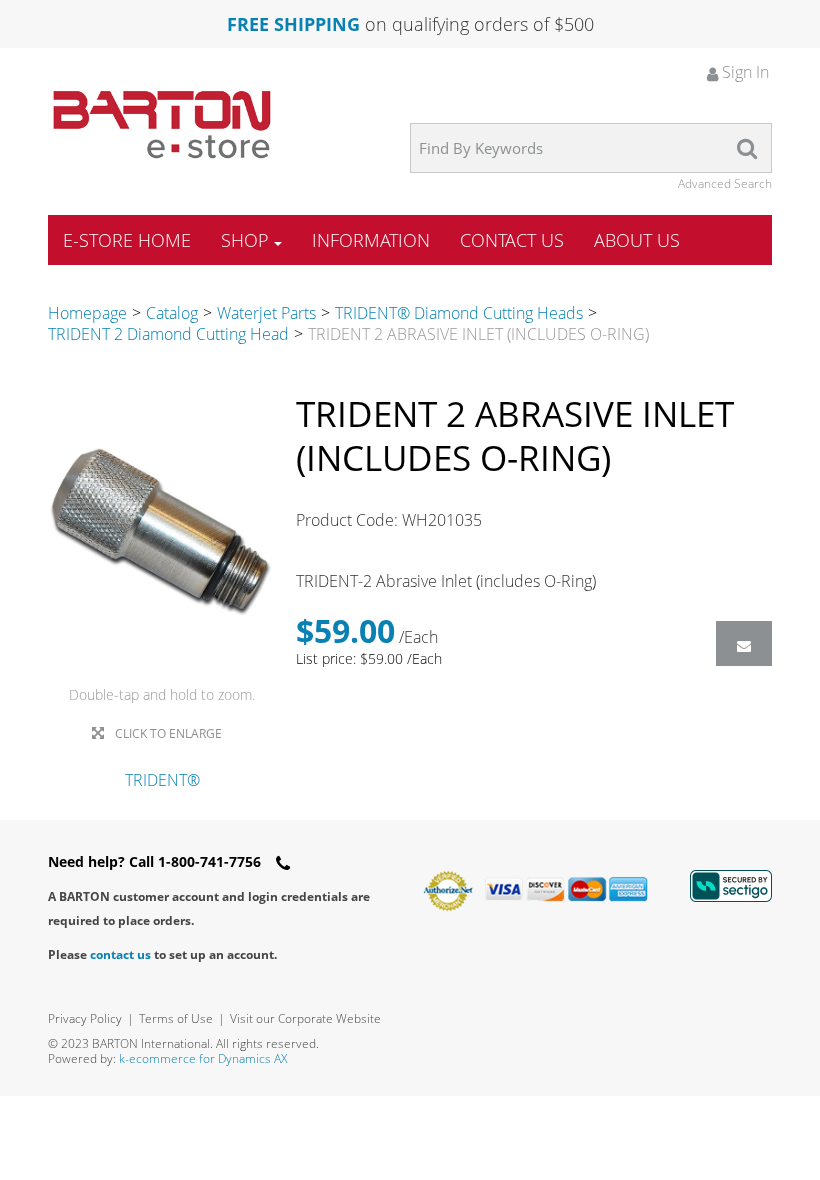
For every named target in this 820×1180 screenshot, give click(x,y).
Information (371, 240)
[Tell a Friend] (744, 643)
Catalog (172, 313)
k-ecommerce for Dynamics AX (203, 1058)
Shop (245, 240)
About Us (637, 240)
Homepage (87, 313)
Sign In (743, 72)
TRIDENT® (162, 780)
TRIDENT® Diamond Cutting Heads (459, 313)
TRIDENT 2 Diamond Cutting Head (168, 334)
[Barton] (162, 124)
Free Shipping (293, 24)
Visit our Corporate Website (305, 1018)
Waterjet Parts (266, 313)
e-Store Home (127, 240)
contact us (120, 954)
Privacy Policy (85, 1018)
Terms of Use (176, 1018)
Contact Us (512, 240)
